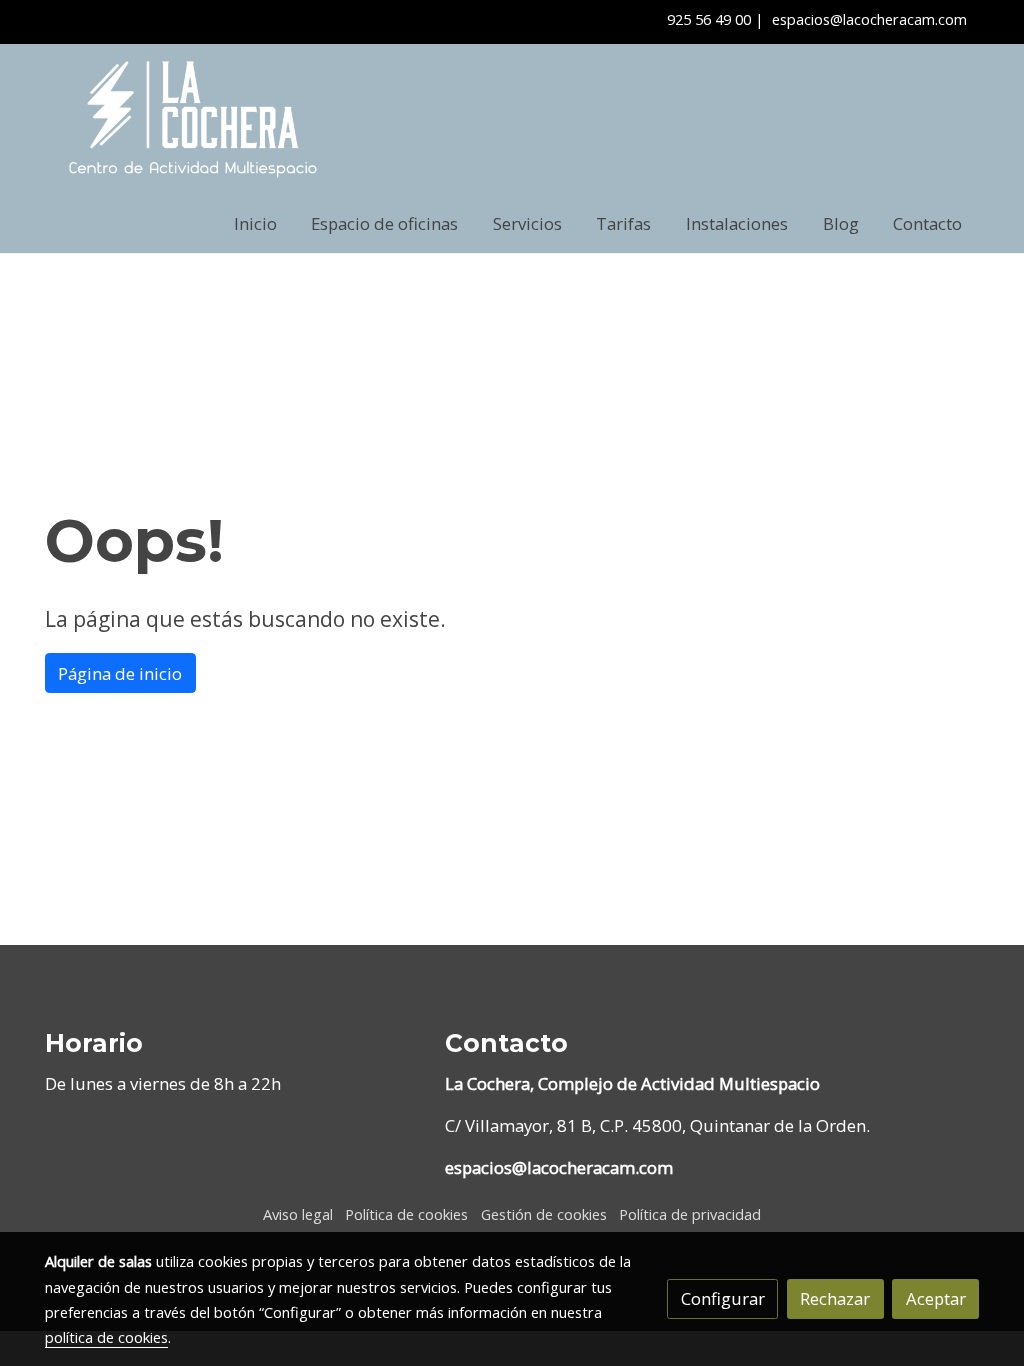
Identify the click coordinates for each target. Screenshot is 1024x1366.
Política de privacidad (690, 1214)
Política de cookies (406, 1214)
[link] (193, 119)
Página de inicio (120, 673)
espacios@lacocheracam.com (869, 19)
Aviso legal (298, 1214)
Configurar (723, 1298)
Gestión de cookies (544, 1214)
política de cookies (106, 1337)
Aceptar (936, 1298)
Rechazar (835, 1298)
